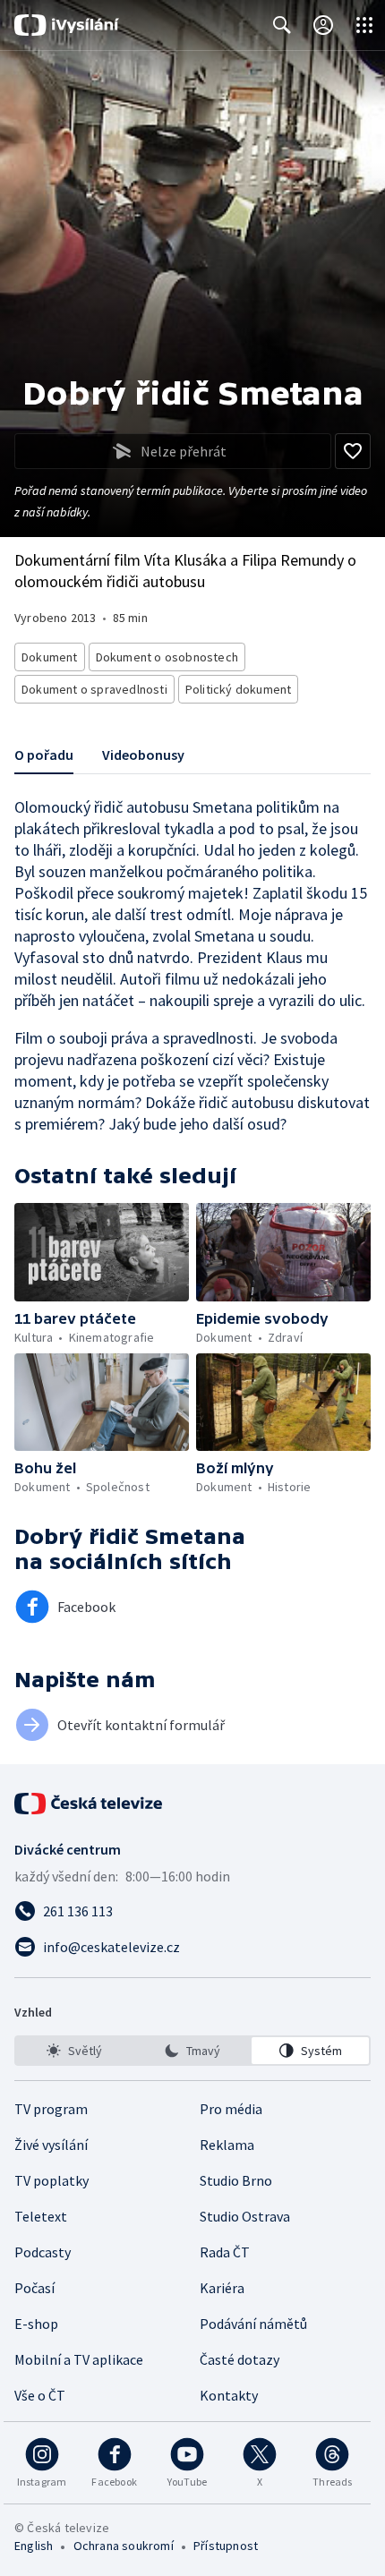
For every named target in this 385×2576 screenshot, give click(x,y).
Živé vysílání (51, 2145)
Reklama (227, 2145)
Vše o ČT (40, 2395)
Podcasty (43, 2252)
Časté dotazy (240, 2359)
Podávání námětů (253, 2324)
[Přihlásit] (323, 25)
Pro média (231, 2109)
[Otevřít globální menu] (364, 25)
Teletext (41, 2216)
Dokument (50, 657)
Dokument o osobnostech (167, 657)
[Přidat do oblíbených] (353, 451)
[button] (102, 1252)
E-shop (36, 2324)
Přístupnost (226, 2546)
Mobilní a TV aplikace (79, 2359)
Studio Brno (236, 2180)
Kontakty (229, 2395)
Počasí (34, 2288)
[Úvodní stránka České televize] (90, 1804)
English (34, 2546)
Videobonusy (143, 755)
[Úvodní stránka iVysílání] (67, 25)
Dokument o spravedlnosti (94, 689)
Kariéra (222, 2288)
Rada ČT (225, 2252)
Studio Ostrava (245, 2216)
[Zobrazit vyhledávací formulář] (282, 25)
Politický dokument (239, 689)
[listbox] (192, 2051)
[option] (75, 2051)
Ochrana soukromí (124, 2546)
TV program (51, 2109)
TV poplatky (51, 2180)
